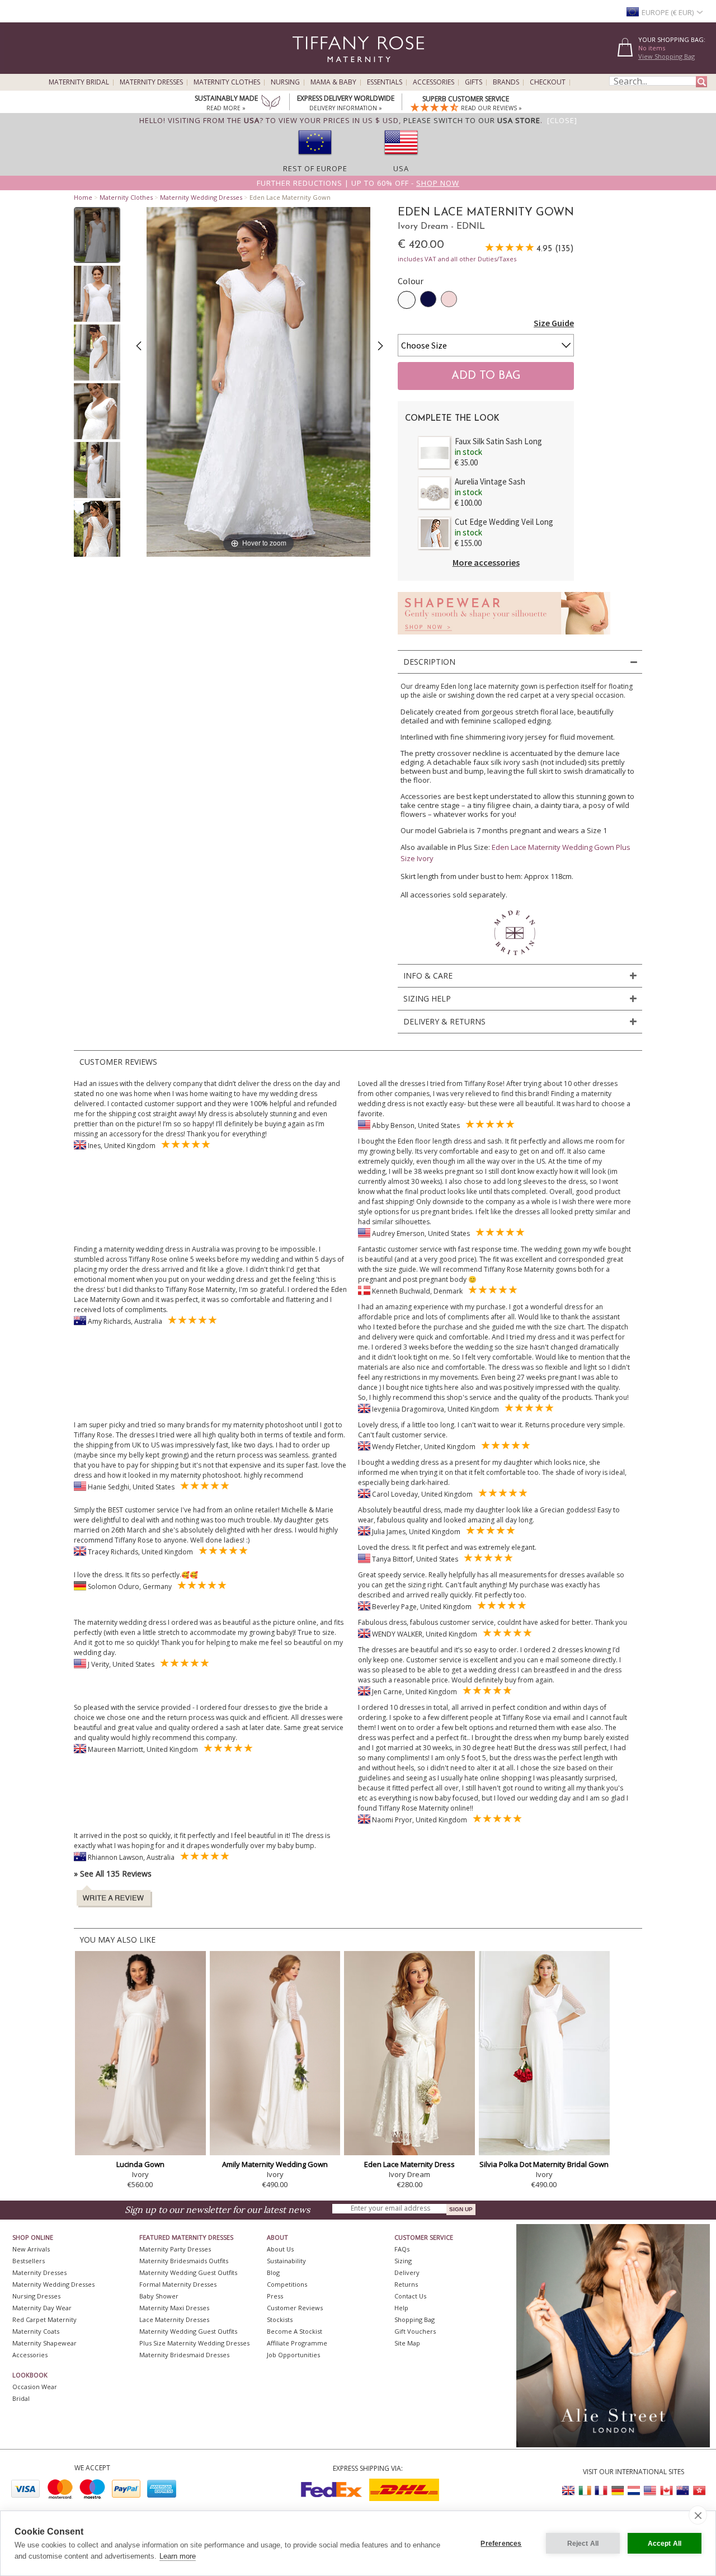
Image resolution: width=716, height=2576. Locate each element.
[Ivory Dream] (407, 300)
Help (401, 2308)
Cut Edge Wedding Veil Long (504, 522)
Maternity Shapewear (44, 2343)
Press (275, 2296)
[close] (698, 2515)
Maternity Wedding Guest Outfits (188, 2272)
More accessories (486, 562)
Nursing (285, 82)
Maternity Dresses (151, 82)
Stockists (280, 2319)
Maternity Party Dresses (175, 2249)
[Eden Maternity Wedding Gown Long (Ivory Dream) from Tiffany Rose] (97, 235)
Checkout (548, 82)
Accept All (665, 2544)
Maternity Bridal (79, 82)
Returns (406, 2284)
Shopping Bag (414, 2319)
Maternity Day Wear (42, 2308)
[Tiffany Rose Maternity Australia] (682, 2491)
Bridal (21, 2398)
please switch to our (472, 120)
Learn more (178, 2556)
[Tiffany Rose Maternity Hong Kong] (699, 2491)
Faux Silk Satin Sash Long (498, 441)
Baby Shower (159, 2296)
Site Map (407, 2343)
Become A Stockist (295, 2331)
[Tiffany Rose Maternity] (307, 69)
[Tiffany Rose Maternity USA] (650, 2491)
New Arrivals (31, 2249)
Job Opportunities (293, 2355)
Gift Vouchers (415, 2331)
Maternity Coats (36, 2331)
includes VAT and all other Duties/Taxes (457, 259)
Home (83, 197)
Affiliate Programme (297, 2343)
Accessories (434, 82)
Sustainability (286, 2261)
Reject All (583, 2544)
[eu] (315, 158)
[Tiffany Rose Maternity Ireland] (585, 2491)
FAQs (402, 2249)
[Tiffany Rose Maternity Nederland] (634, 2491)
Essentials (385, 82)
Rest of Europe (315, 168)
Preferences (501, 2544)
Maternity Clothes (227, 82)
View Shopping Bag (666, 56)
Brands (506, 82)
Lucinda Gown (140, 2164)
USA (401, 168)
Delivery (407, 2272)
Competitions (287, 2284)
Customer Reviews (295, 2308)
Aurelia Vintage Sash (490, 481)
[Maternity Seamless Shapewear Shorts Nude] (504, 638)
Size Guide (554, 323)
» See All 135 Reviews (113, 1874)
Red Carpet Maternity (44, 2319)
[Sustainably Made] (271, 104)
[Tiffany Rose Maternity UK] (569, 2491)
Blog (273, 2272)
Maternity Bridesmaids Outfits (184, 2261)
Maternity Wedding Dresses (201, 197)
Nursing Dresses (36, 2296)
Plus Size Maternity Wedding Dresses (194, 2343)
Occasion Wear (35, 2387)
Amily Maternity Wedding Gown (275, 2164)
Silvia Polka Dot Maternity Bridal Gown (544, 2164)
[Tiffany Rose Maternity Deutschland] (618, 2491)
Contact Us (410, 2296)
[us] (401, 158)
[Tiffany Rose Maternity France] (601, 2491)
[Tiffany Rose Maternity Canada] (666, 2491)
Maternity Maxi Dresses (174, 2308)
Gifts (474, 82)
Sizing (403, 2261)
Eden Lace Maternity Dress (409, 2164)
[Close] (562, 120)
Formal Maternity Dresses (178, 2284)
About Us (280, 2249)
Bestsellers (29, 2261)
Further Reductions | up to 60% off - (358, 183)
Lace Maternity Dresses (174, 2319)
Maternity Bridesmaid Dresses (184, 2355)
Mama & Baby (333, 82)
